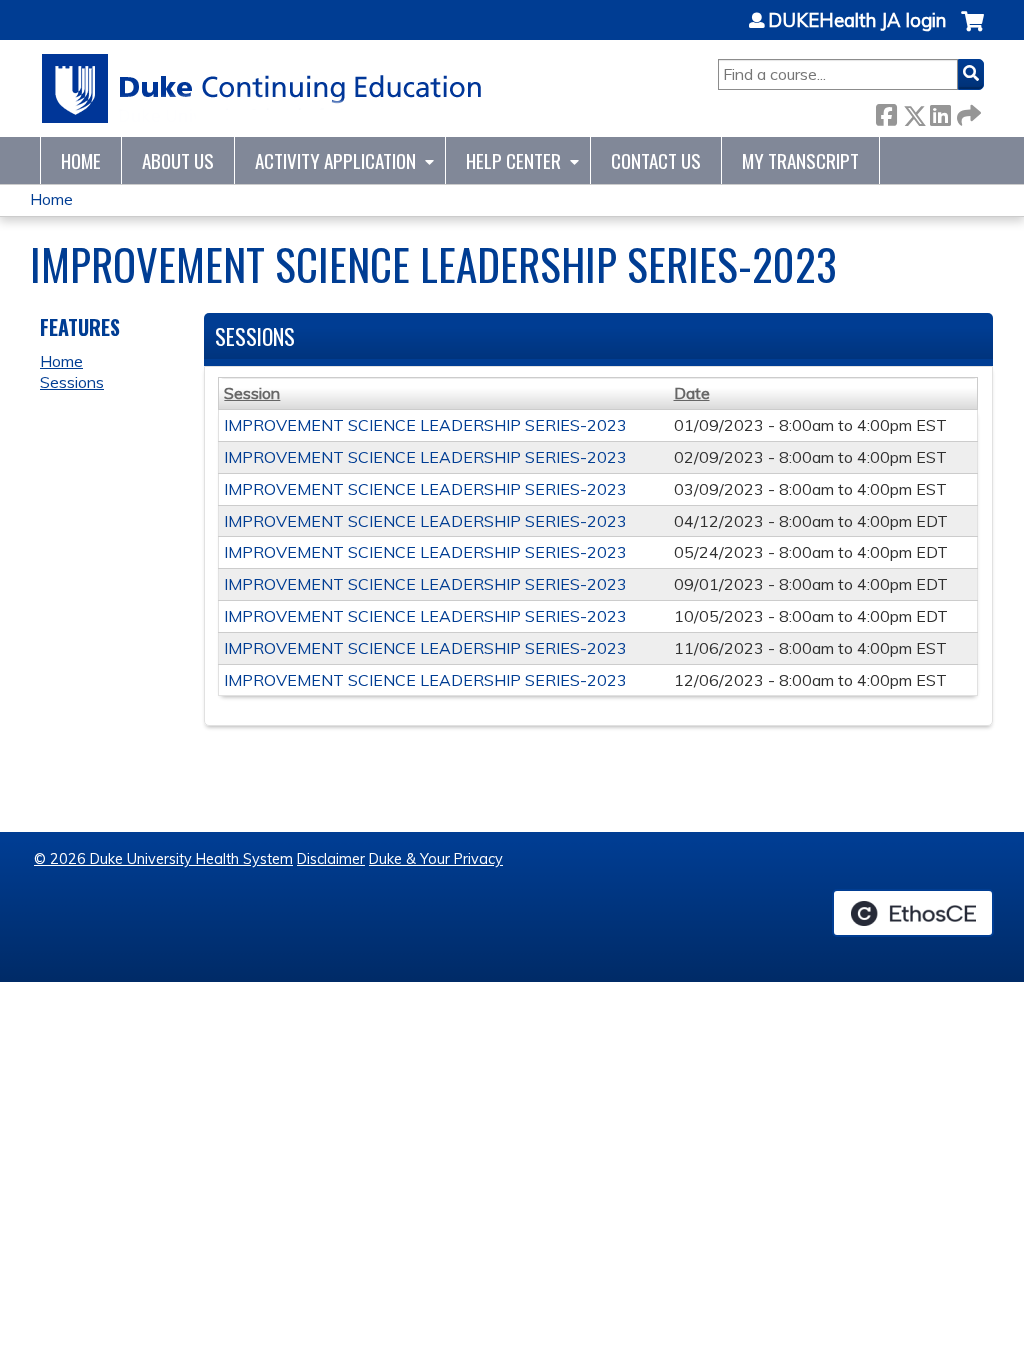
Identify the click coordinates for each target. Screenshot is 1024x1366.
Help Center (513, 160)
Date (692, 393)
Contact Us (656, 160)
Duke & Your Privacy (436, 859)
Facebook (886, 111)
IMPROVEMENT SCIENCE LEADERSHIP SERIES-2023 (425, 425)
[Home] (262, 88)
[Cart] (972, 31)
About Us (178, 160)
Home (81, 160)
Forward (967, 111)
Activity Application (335, 160)
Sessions (72, 382)
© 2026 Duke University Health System (163, 859)
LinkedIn (940, 111)
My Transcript (800, 160)
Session (252, 393)
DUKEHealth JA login (857, 21)
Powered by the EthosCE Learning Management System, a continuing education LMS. (913, 913)
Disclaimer (331, 859)
